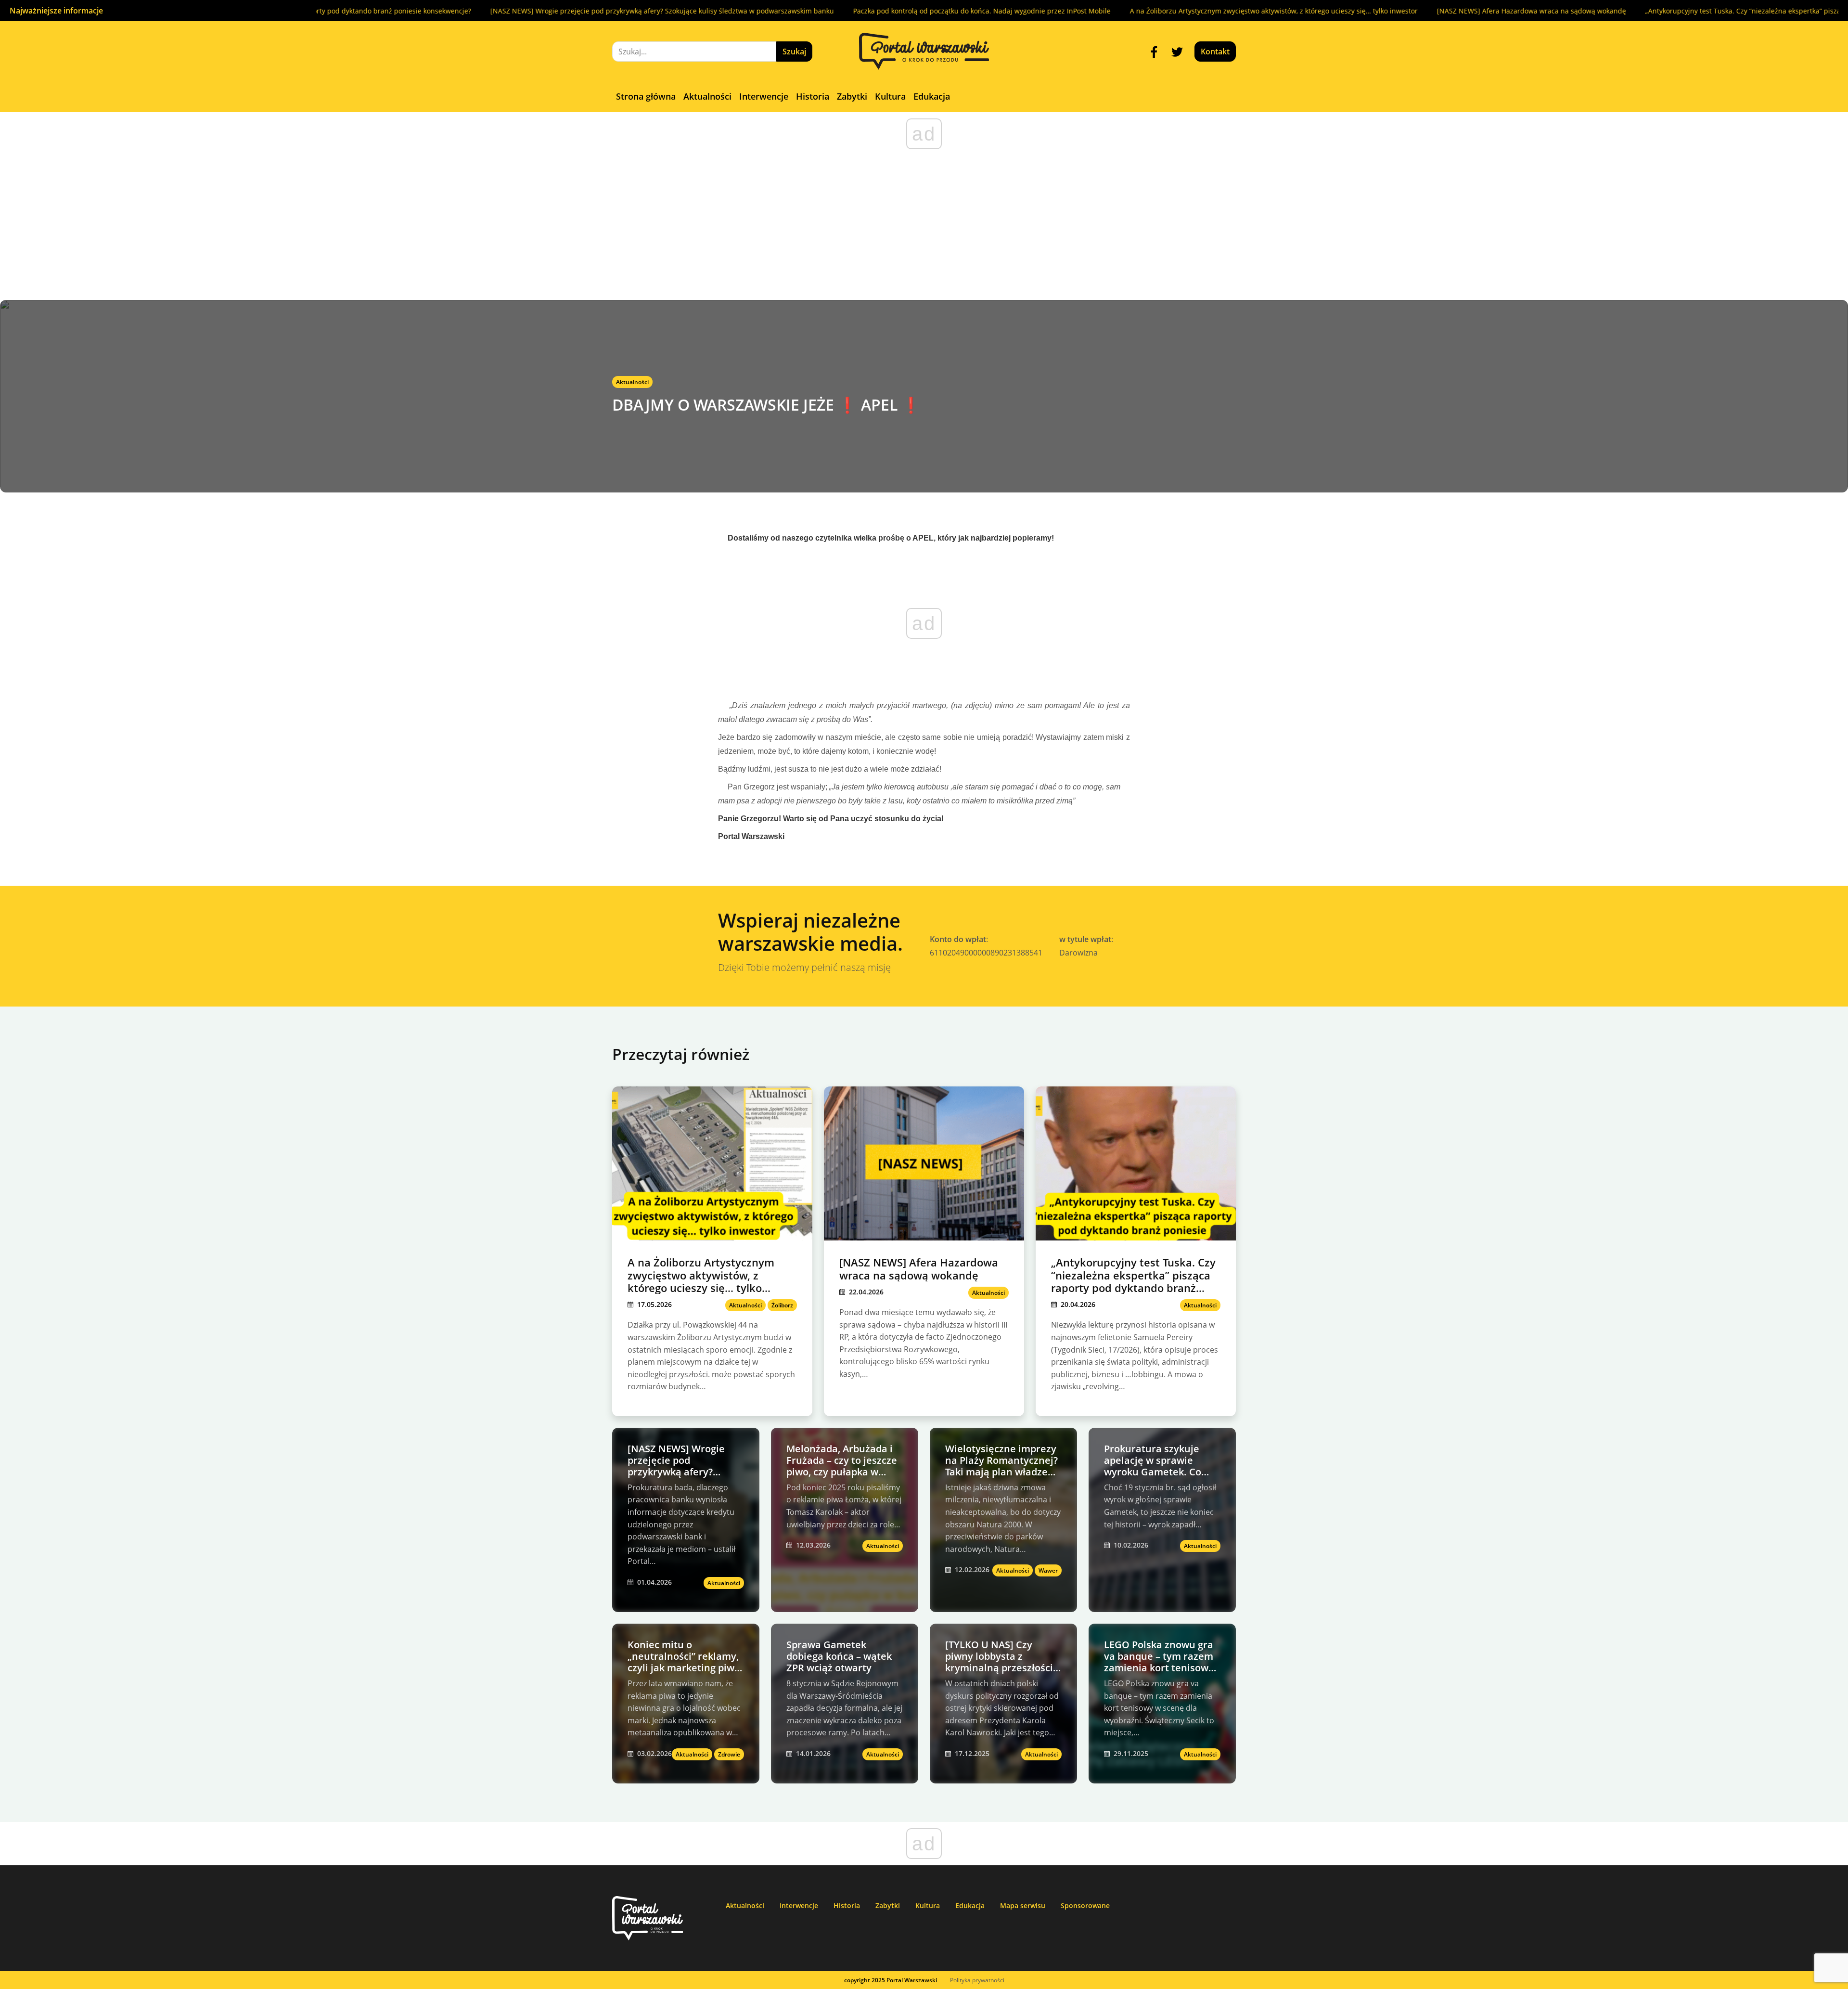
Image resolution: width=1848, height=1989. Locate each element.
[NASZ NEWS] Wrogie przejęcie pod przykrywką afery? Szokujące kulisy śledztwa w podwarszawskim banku (494, 11)
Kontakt (1215, 52)
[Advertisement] (924, 228)
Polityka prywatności (977, 1980)
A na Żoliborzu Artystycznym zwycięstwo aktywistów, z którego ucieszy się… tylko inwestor (1106, 11)
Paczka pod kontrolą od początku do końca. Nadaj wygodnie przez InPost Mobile (814, 11)
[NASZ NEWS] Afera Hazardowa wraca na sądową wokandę (1364, 11)
